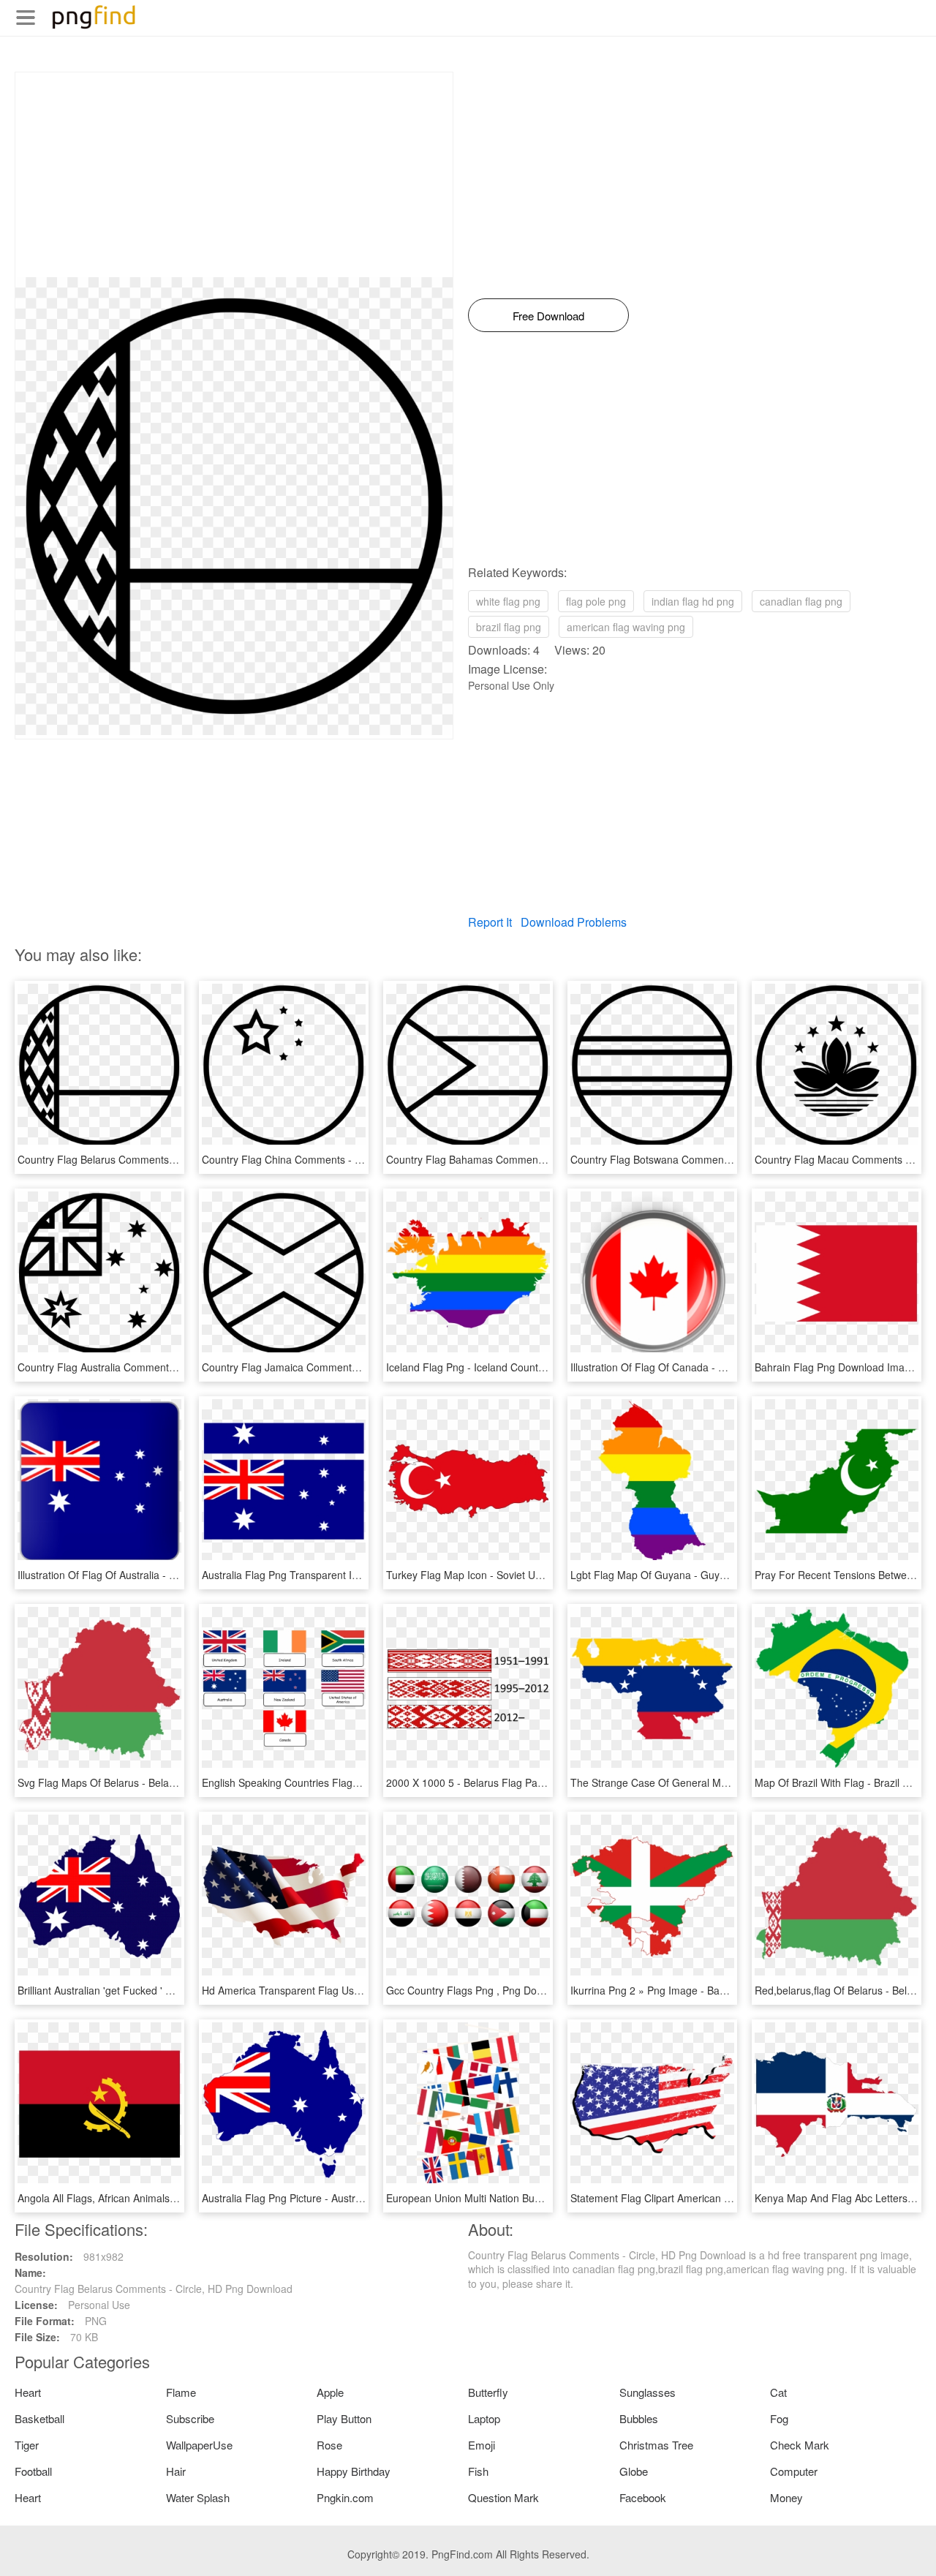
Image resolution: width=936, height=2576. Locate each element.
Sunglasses (648, 2392)
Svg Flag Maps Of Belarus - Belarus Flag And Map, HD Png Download (180, 1782)
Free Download (548, 316)
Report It (490, 922)
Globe (634, 2471)
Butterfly (488, 2392)
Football (33, 2471)
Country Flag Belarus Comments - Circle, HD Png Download (156, 1159)
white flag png (508, 601)
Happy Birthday (354, 2471)
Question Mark (503, 2497)
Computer (794, 2471)
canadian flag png (801, 601)
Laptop (484, 2418)
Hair (176, 2471)
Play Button (344, 2418)
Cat (778, 2392)
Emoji (482, 2445)
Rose (329, 2445)
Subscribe (190, 2418)
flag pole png (596, 601)
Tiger (27, 2445)
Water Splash (198, 2497)
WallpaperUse (199, 2445)
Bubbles (639, 2418)
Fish (478, 2471)
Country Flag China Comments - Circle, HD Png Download (337, 1159)
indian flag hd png (693, 601)
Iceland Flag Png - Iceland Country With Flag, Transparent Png (532, 1367)
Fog (779, 2418)
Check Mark (800, 2445)
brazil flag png (509, 627)
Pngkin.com (345, 2497)
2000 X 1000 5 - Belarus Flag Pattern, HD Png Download (518, 1782)
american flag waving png (626, 627)
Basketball (39, 2418)
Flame (181, 2392)
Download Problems (574, 922)
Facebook (643, 2497)
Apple (330, 2392)
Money (786, 2497)
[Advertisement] (234, 175)
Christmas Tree (656, 2445)
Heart (28, 2392)
